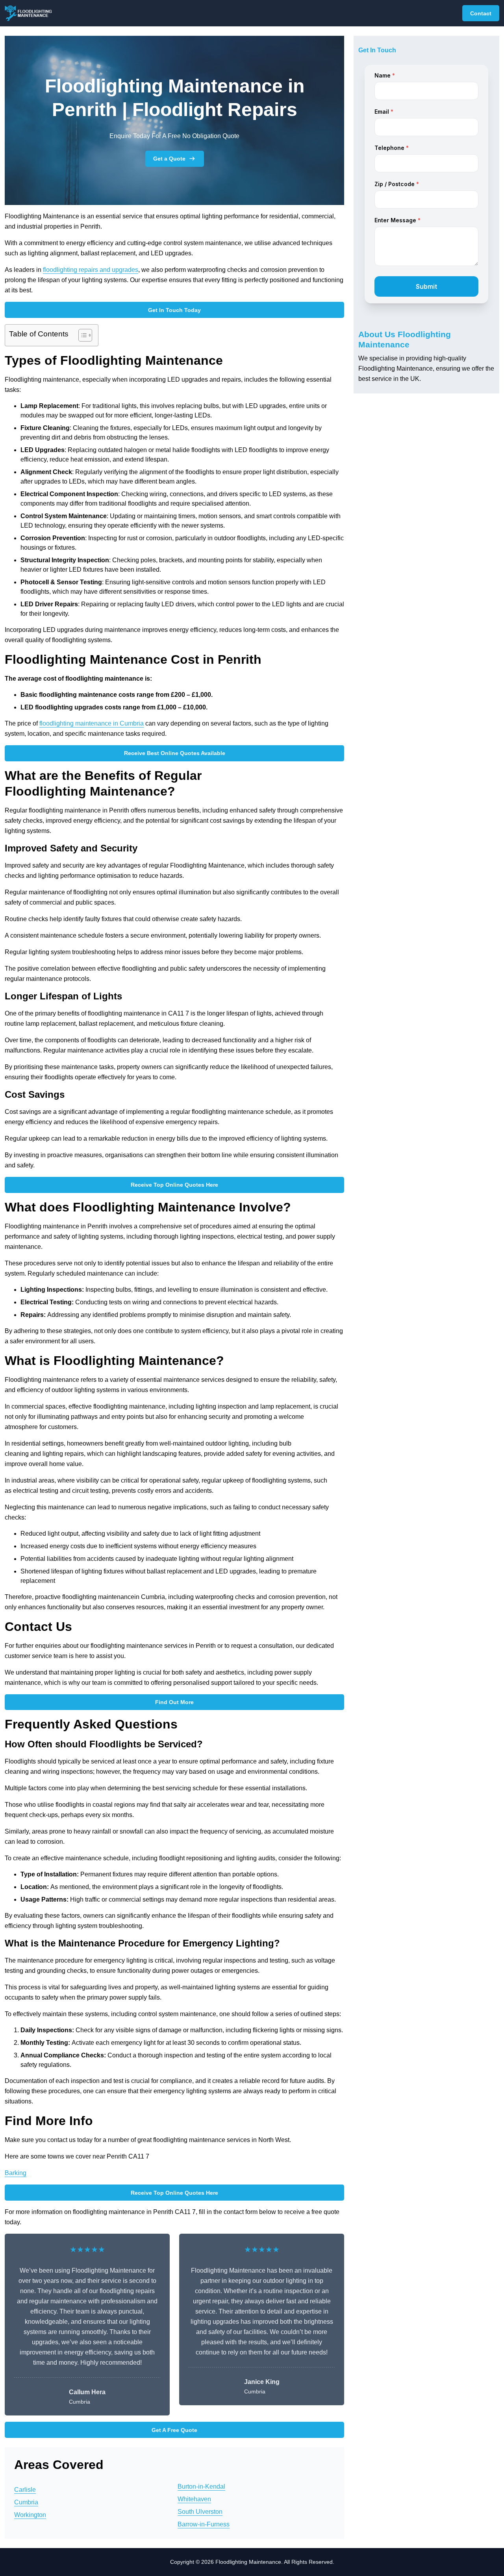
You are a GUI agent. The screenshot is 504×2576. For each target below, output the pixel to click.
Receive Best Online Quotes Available (175, 753)
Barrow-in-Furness (204, 2524)
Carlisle (25, 2490)
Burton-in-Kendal (201, 2486)
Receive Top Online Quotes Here (174, 1185)
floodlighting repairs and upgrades (91, 270)
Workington (30, 2515)
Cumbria (26, 2502)
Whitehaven (194, 2499)
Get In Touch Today (174, 310)
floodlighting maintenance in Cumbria (92, 723)
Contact (481, 13)
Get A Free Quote (174, 2430)
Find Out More (174, 1702)
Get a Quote (169, 159)
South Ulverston (200, 2512)
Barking (16, 2173)
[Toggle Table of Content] (81, 335)
